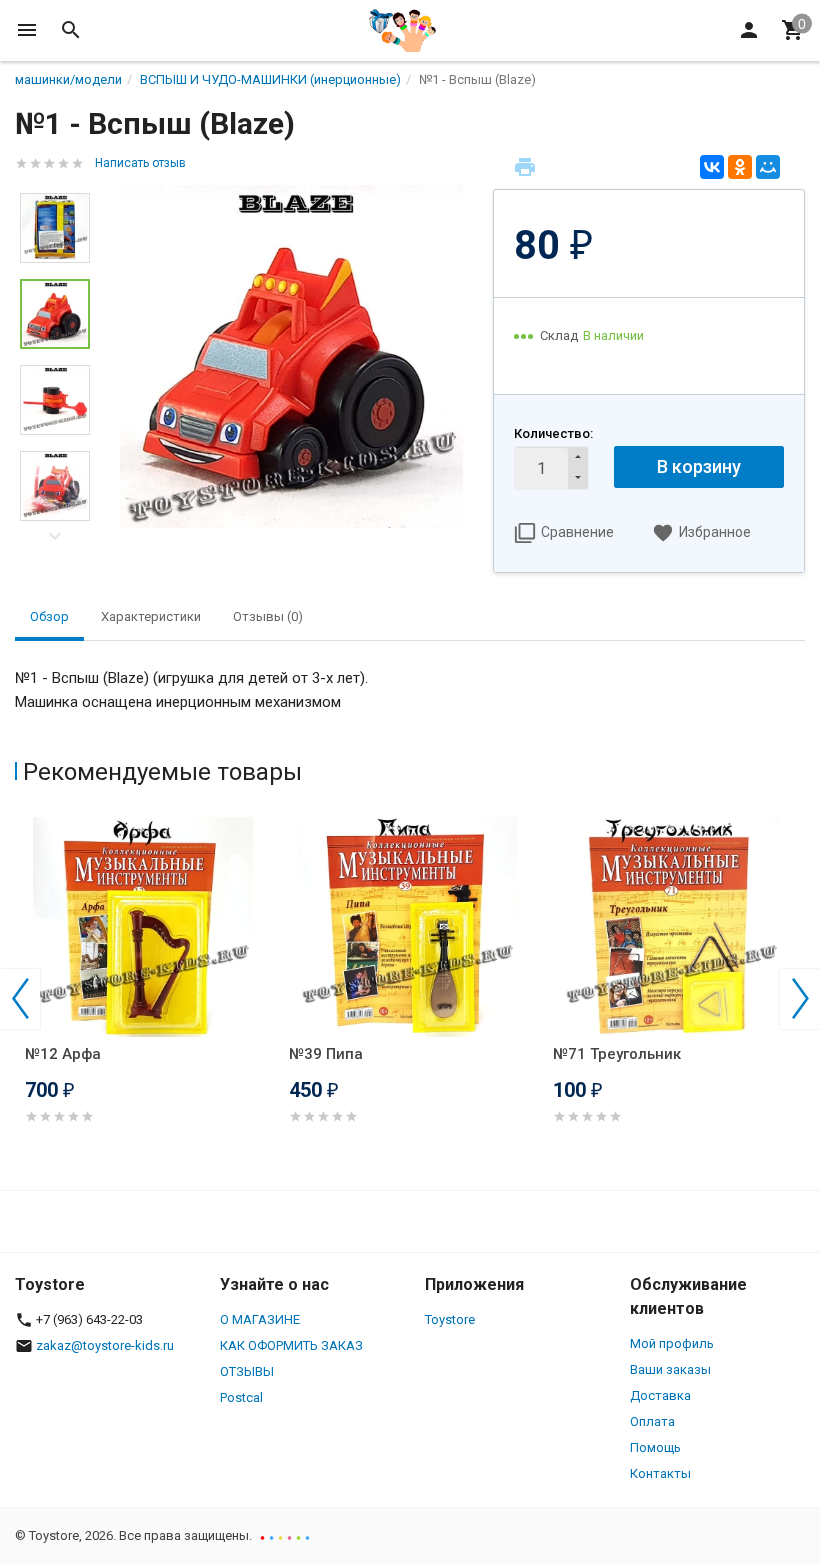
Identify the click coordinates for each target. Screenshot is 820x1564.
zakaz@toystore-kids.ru (105, 1345)
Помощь (655, 1447)
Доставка (660, 1395)
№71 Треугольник (617, 1054)
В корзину (699, 466)
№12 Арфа (63, 1054)
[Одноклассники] (740, 167)
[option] (291, 356)
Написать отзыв (140, 163)
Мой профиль (672, 1343)
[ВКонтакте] (712, 167)
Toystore (450, 1319)
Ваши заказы (670, 1369)
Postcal (241, 1397)
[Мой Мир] (768, 167)
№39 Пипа (326, 1054)
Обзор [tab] (49, 616)
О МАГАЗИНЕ (260, 1319)
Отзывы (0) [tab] (268, 616)
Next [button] (55, 536)
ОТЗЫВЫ (247, 1371)
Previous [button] (20, 999)
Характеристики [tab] (151, 616)
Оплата (652, 1421)
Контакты (660, 1473)
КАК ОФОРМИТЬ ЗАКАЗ (291, 1345)
